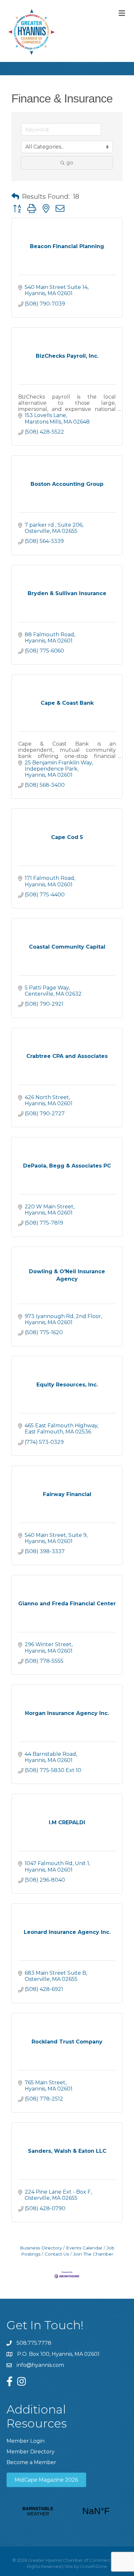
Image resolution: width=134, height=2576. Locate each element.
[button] (15, 197)
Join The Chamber (93, 2254)
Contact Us (57, 2254)
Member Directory (31, 2452)
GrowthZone (94, 2566)
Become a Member (31, 2462)
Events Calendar (84, 2248)
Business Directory (41, 2248)
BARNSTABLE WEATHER (67, 2511)
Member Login (26, 2441)
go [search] (70, 163)
